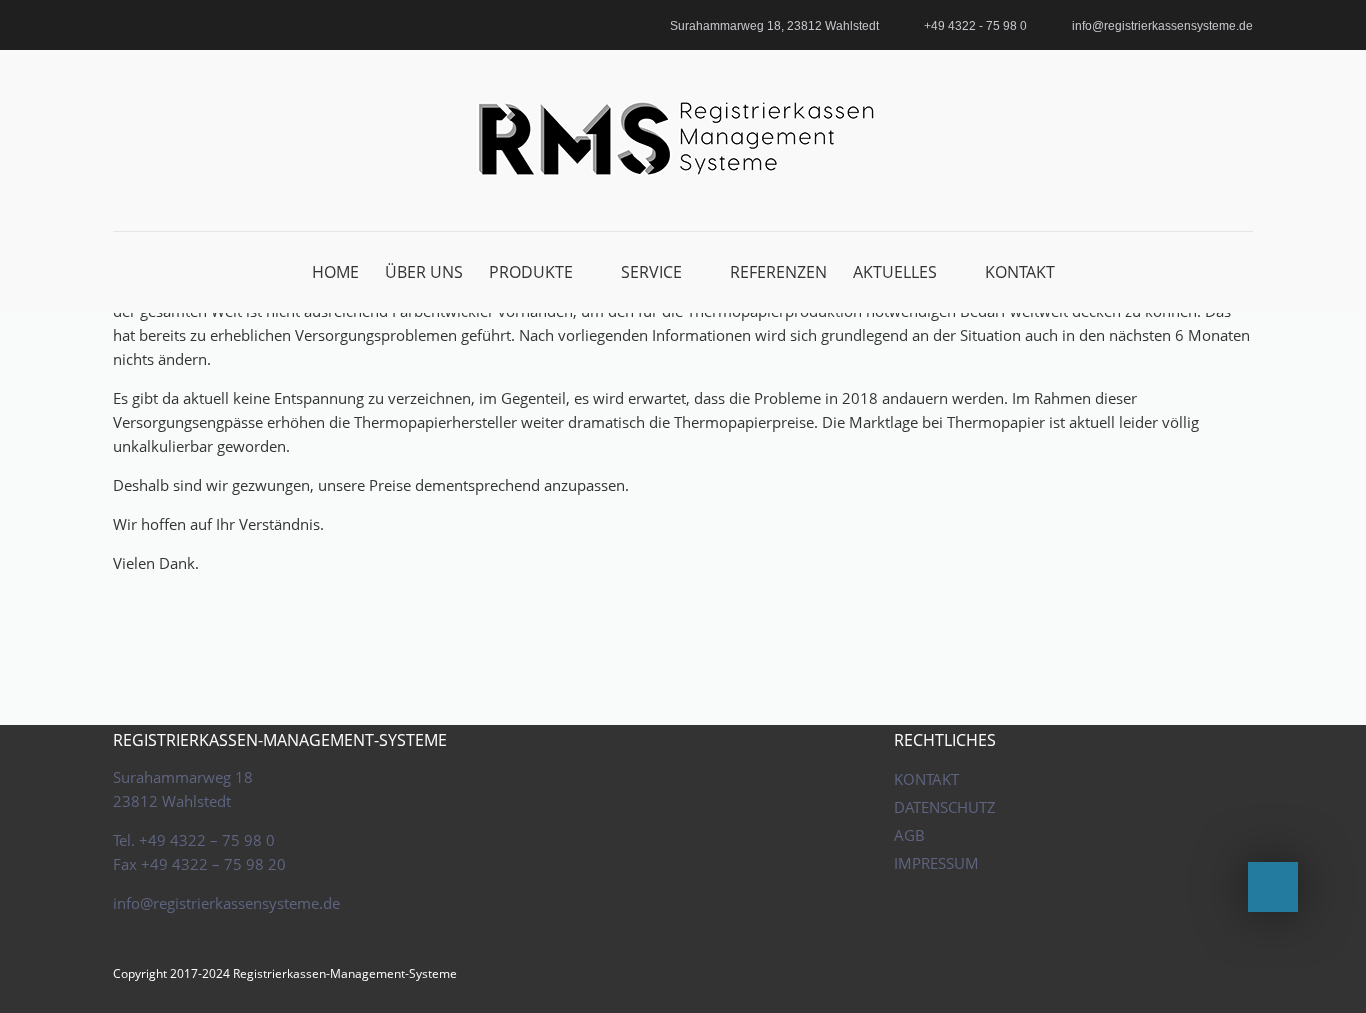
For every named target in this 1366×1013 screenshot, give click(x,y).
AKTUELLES (895, 272)
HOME (335, 272)
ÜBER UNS (424, 272)
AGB (909, 835)
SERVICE (651, 272)
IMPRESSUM (936, 863)
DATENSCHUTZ (945, 807)
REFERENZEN (778, 272)
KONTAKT (1020, 272)
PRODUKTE (531, 272)
